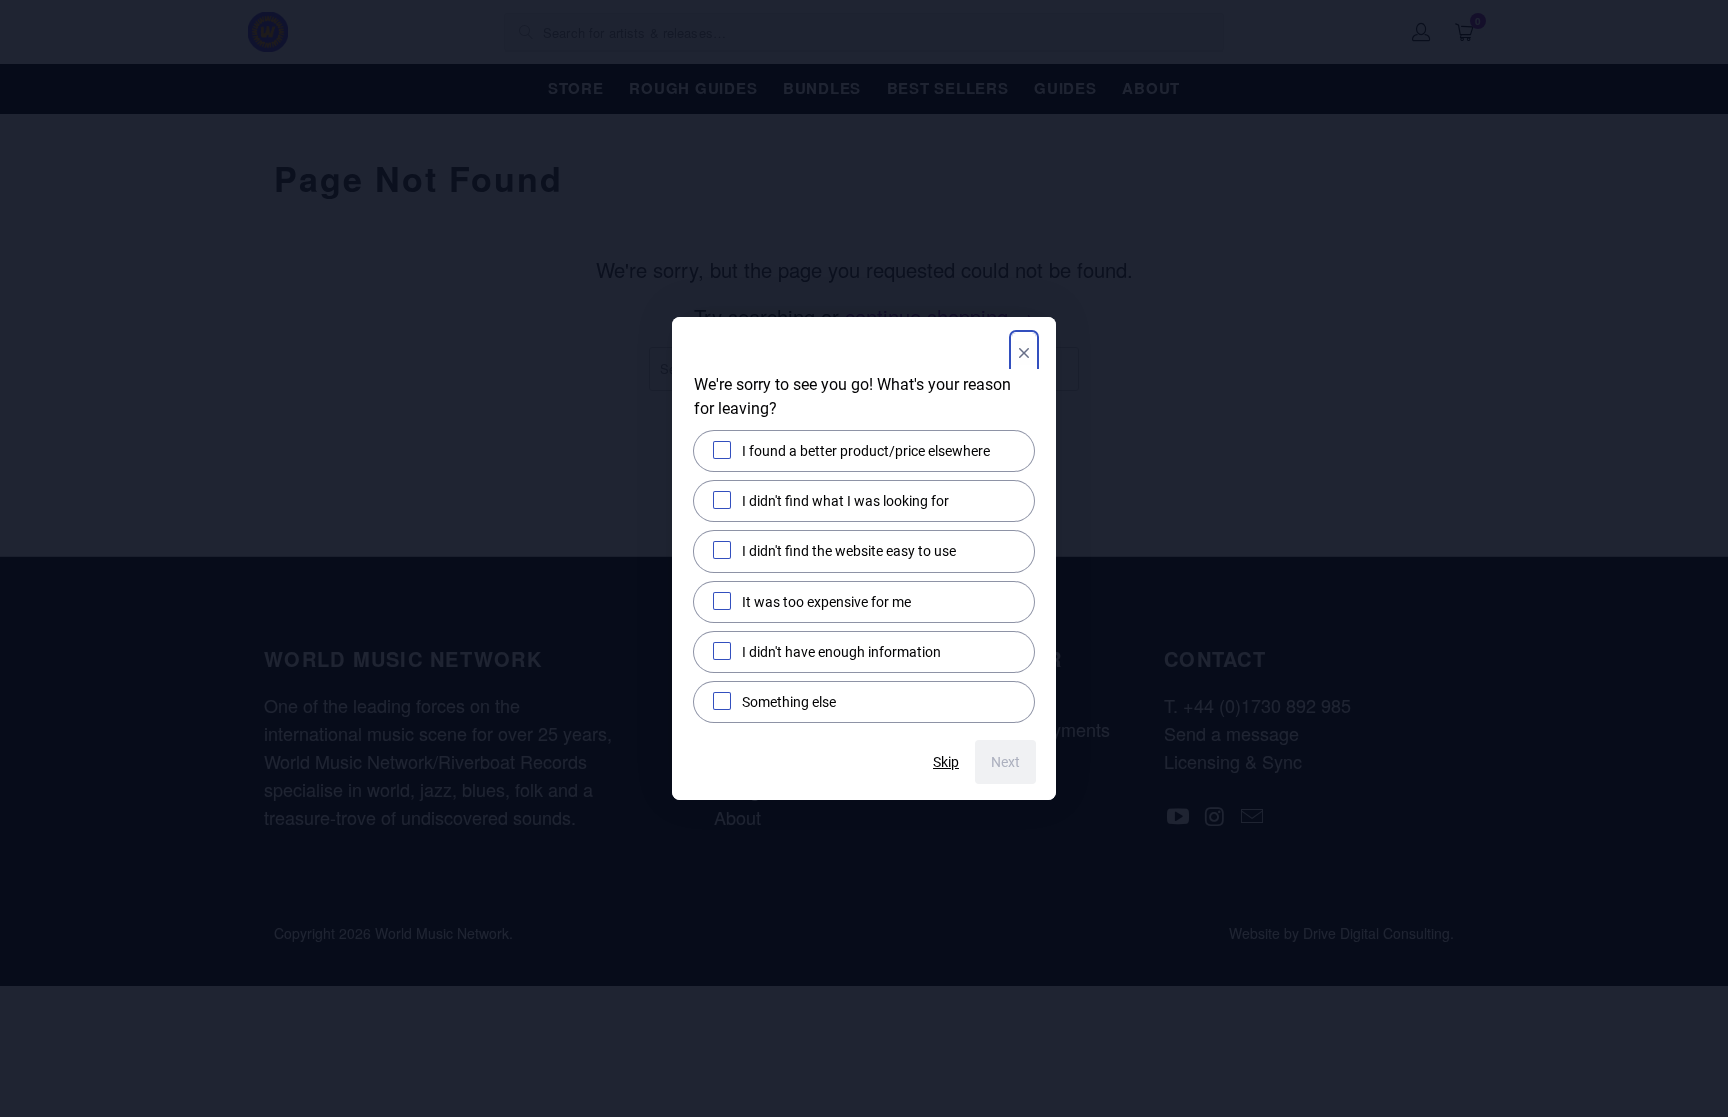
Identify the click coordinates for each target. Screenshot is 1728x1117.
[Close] (1024, 355)
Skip (946, 762)
